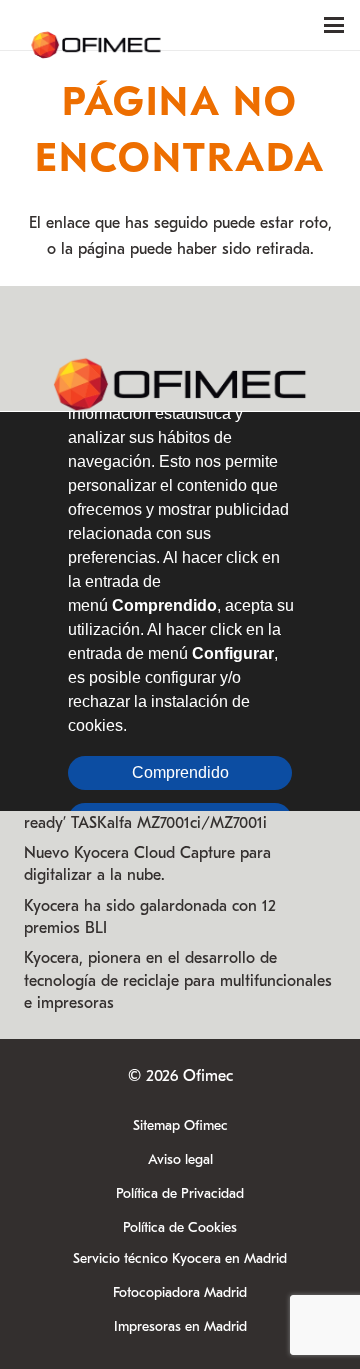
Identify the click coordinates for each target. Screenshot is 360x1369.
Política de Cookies (180, 1227)
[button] (334, 25)
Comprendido (180, 771)
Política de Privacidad (180, 1193)
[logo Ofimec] (96, 25)
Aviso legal (180, 1159)
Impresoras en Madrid (180, 1326)
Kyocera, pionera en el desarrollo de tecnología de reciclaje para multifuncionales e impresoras (178, 980)
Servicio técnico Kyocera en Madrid (180, 1258)
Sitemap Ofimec (180, 1125)
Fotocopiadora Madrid (180, 1292)
